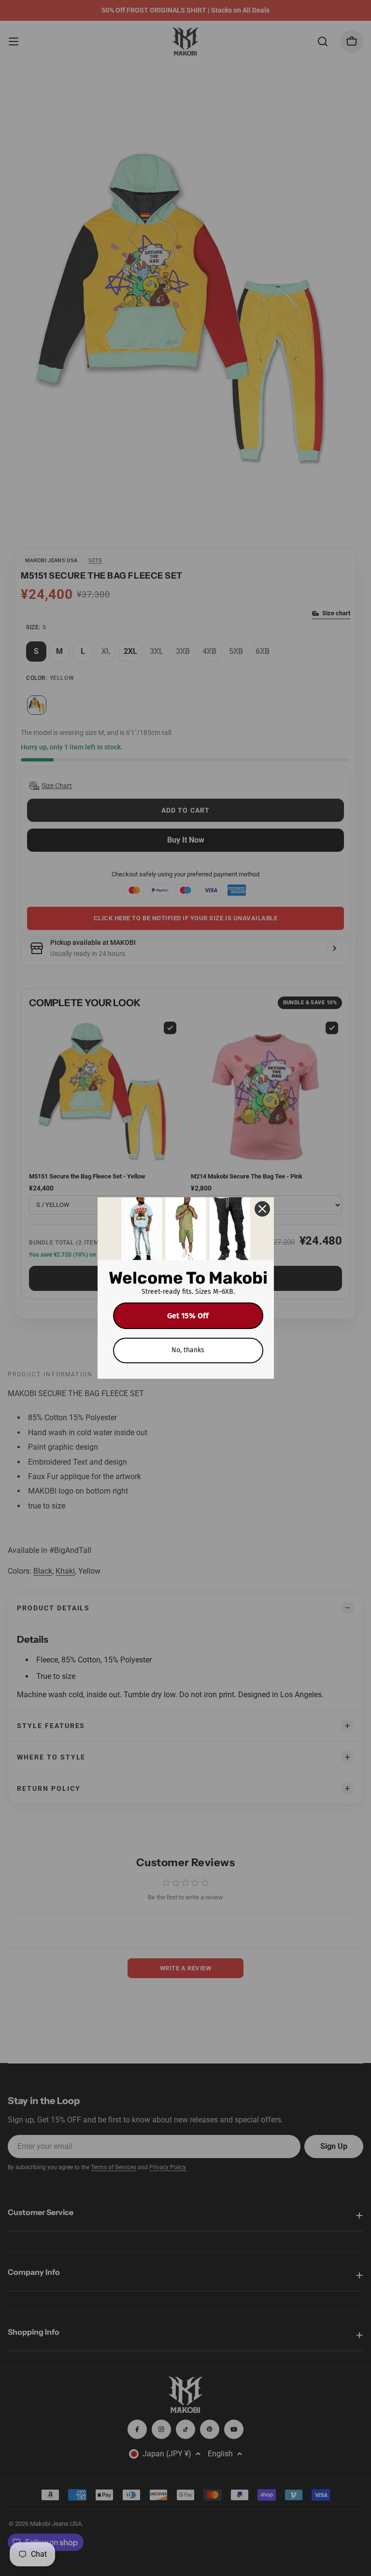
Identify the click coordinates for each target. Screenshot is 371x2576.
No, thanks (188, 1350)
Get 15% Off (188, 1316)
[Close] (262, 1209)
